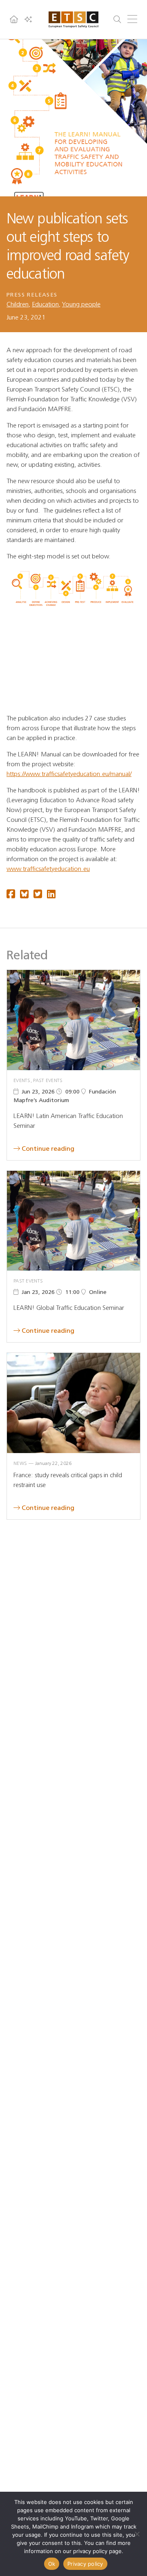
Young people (81, 304)
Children (18, 304)
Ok (52, 2564)
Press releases (32, 295)
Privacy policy (85, 2564)
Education (45, 304)
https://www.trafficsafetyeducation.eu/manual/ (69, 774)
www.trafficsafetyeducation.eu (48, 869)
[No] (137, 2534)
